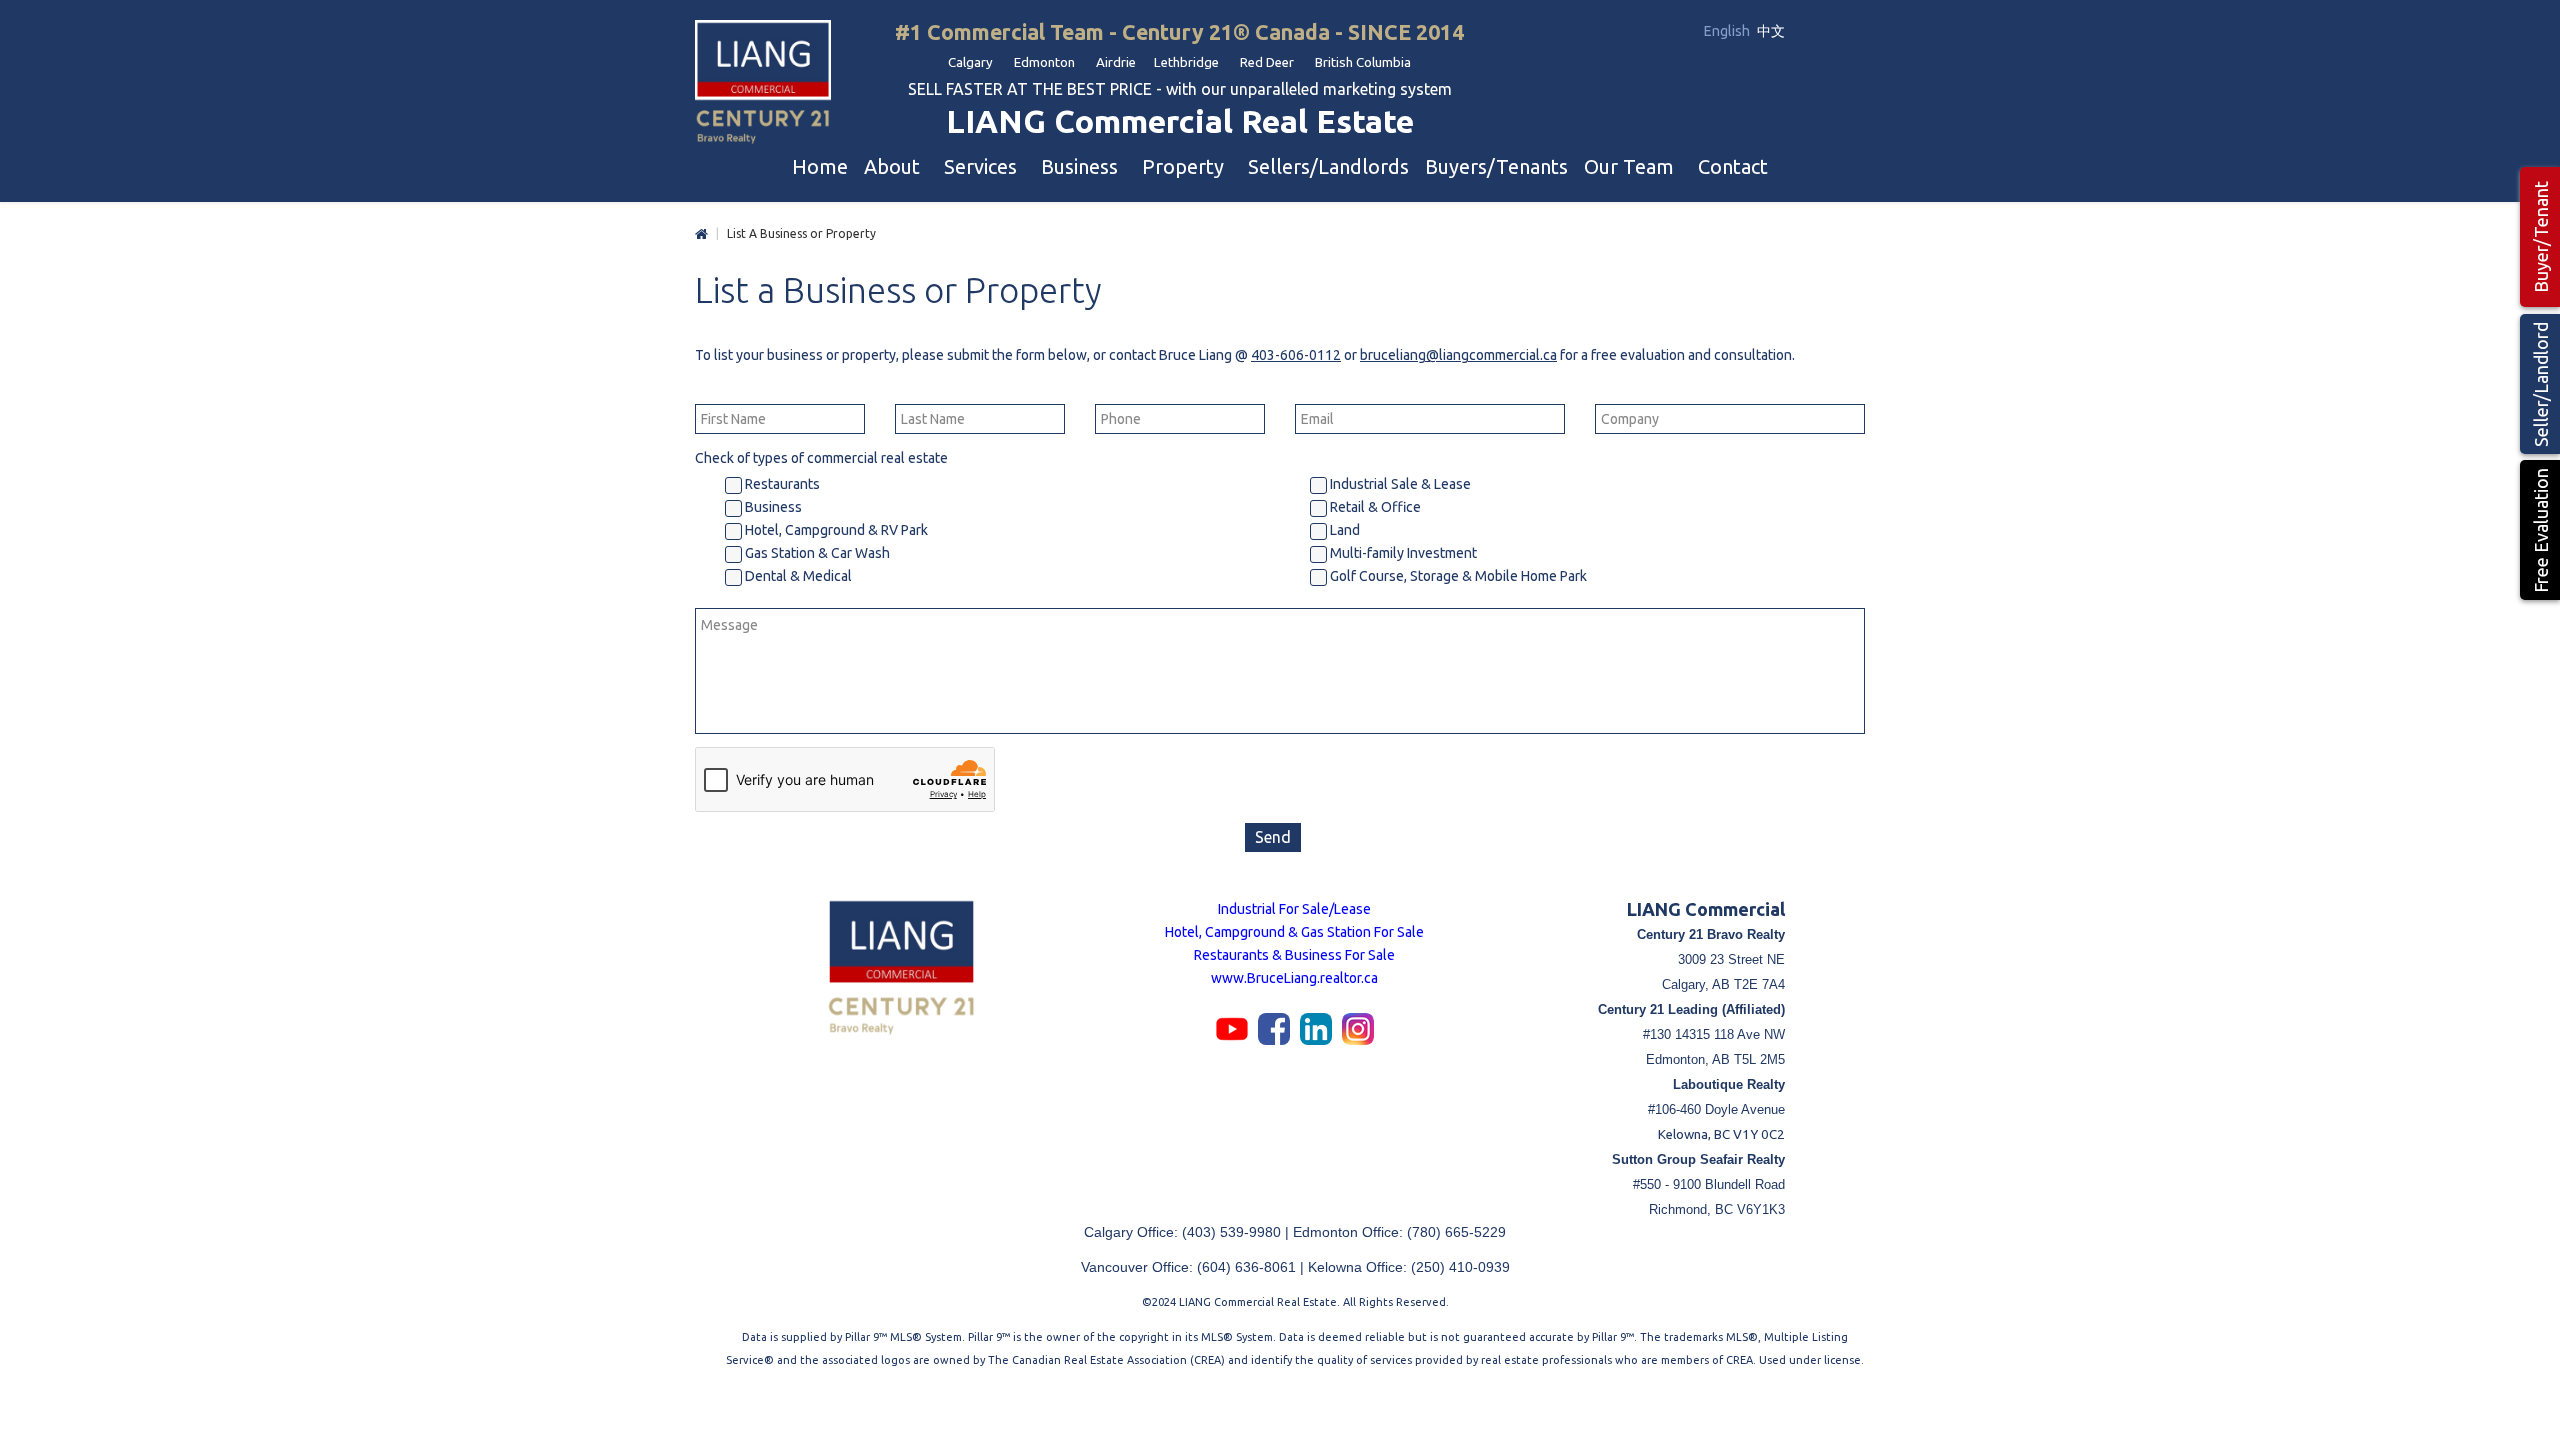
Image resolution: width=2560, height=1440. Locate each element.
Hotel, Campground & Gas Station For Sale (1294, 932)
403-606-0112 (1296, 355)
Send (1273, 837)
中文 (1771, 31)
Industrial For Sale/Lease (1294, 909)
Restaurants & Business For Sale (1294, 955)
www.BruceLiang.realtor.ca (1294, 978)
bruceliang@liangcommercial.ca (1458, 355)
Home (701, 234)
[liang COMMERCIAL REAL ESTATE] (763, 83)
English (1728, 31)
